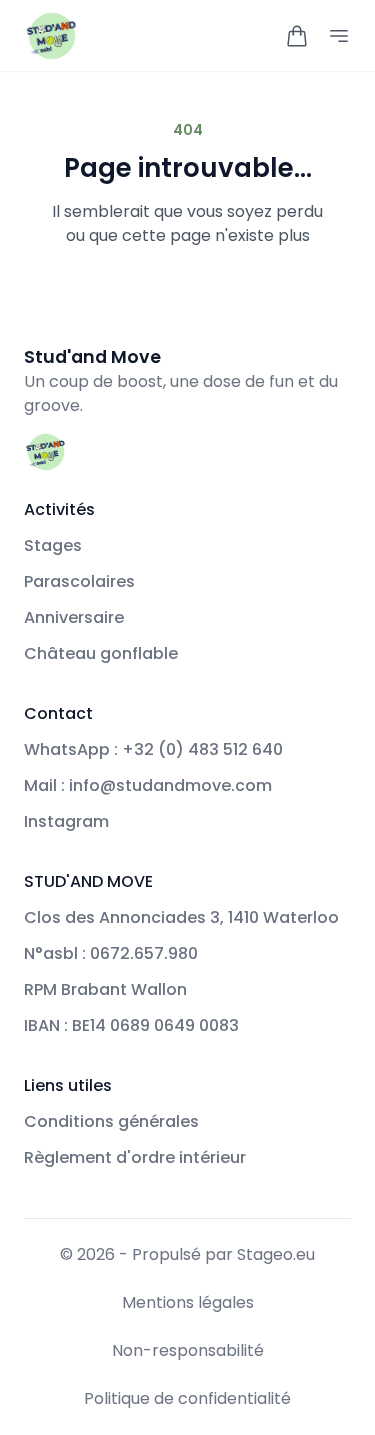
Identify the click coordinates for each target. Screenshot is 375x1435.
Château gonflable (101, 653)
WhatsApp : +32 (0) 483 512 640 (153, 749)
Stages (53, 545)
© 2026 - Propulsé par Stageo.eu (187, 1254)
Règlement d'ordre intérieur (135, 1157)
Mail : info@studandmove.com (148, 785)
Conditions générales (111, 1121)
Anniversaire (74, 617)
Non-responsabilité (188, 1350)
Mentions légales (188, 1302)
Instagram (66, 821)
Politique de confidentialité (187, 1398)
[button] (297, 36)
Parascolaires (79, 581)
